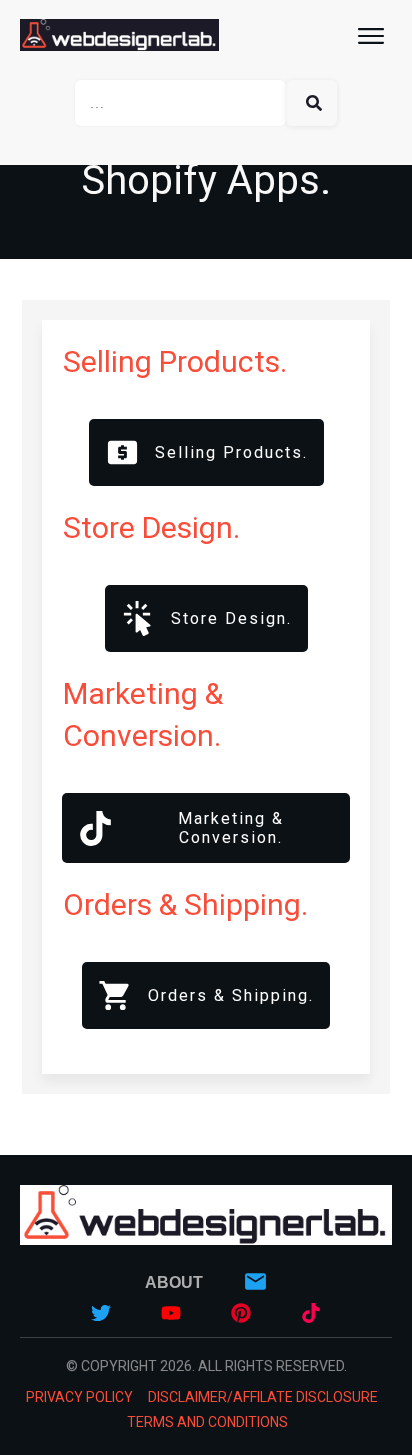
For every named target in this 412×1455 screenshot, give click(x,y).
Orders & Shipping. (185, 904)
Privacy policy (79, 1397)
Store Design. (151, 527)
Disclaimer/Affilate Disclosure (263, 1397)
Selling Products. (175, 361)
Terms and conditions (207, 1422)
